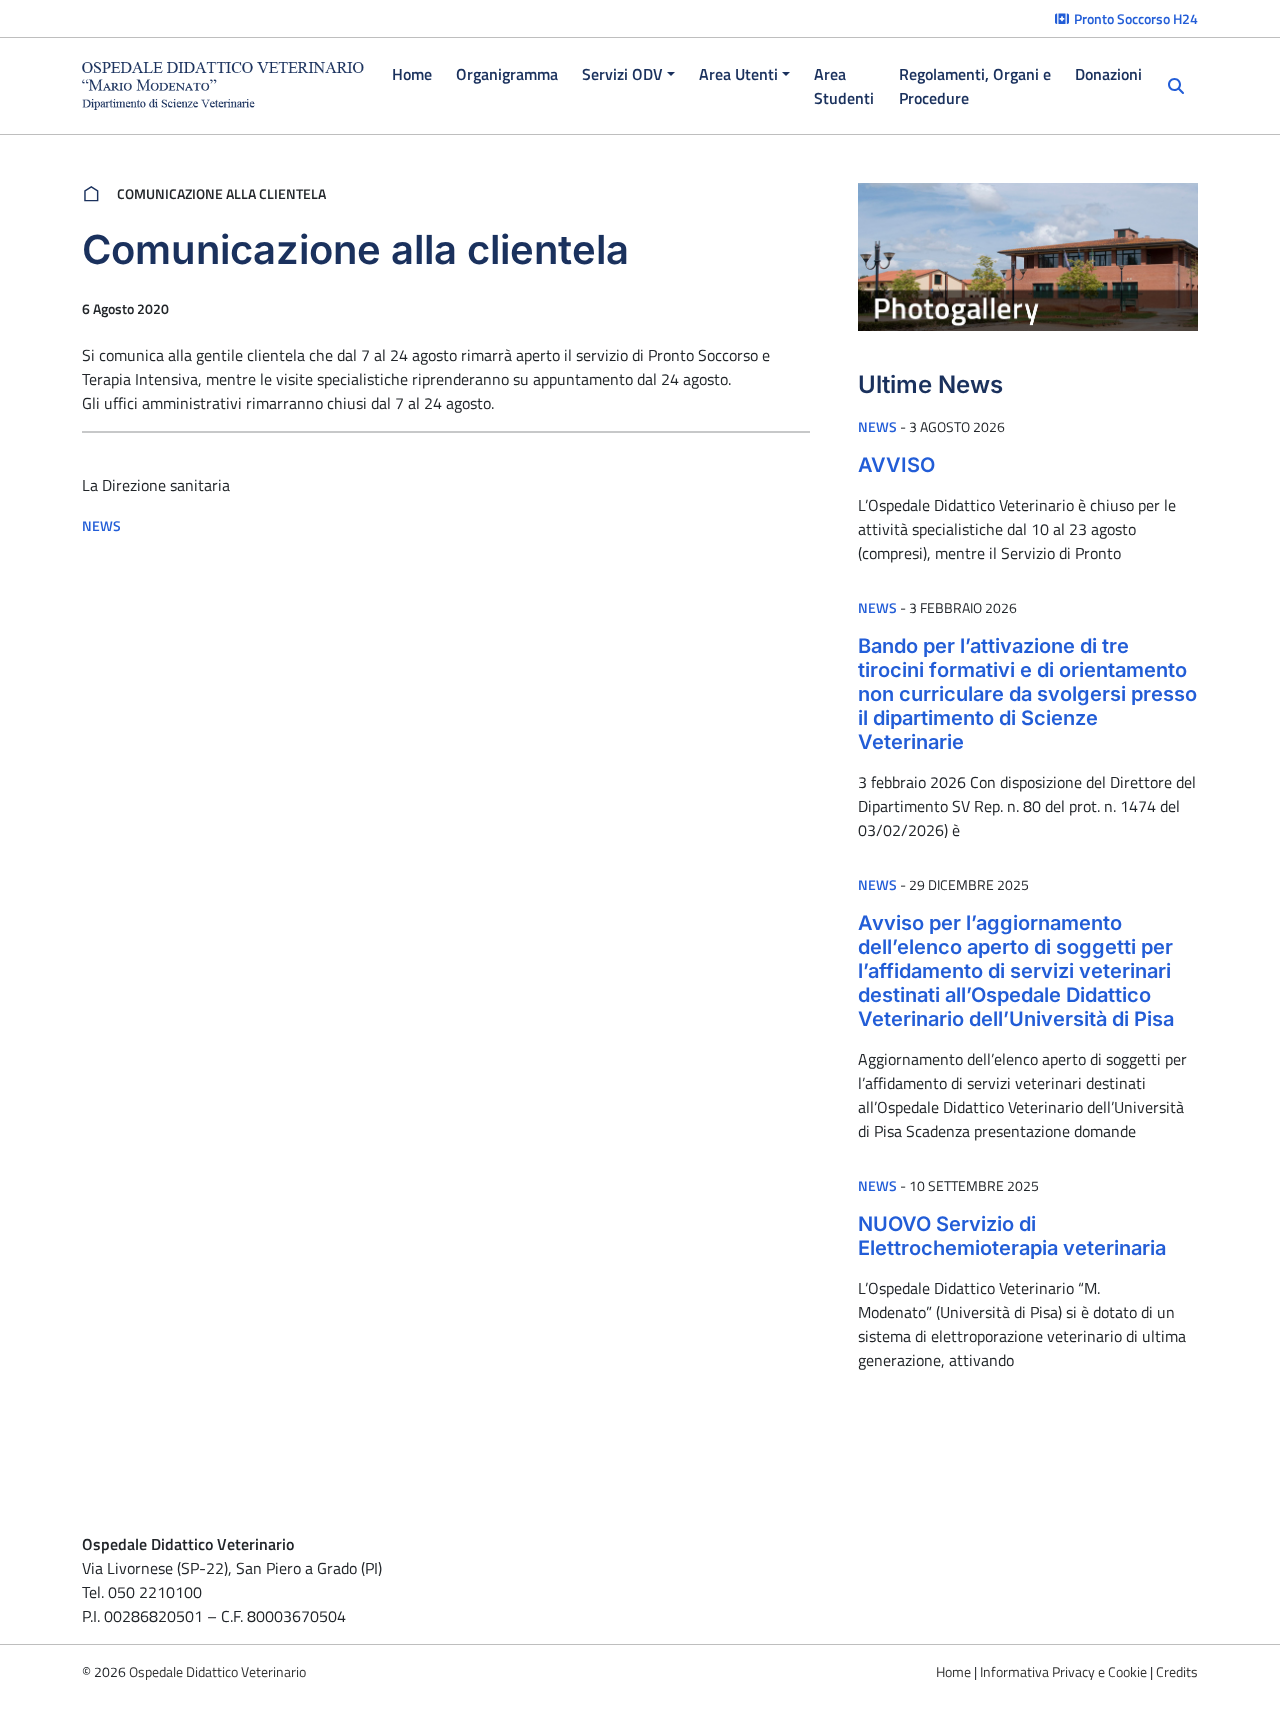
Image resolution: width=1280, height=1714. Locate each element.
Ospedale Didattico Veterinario (217, 1671)
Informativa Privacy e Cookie (1063, 1671)
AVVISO (896, 465)
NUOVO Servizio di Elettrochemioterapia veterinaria (1012, 1236)
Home (953, 1671)
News (101, 525)
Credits (1177, 1671)
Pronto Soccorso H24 (1134, 18)
